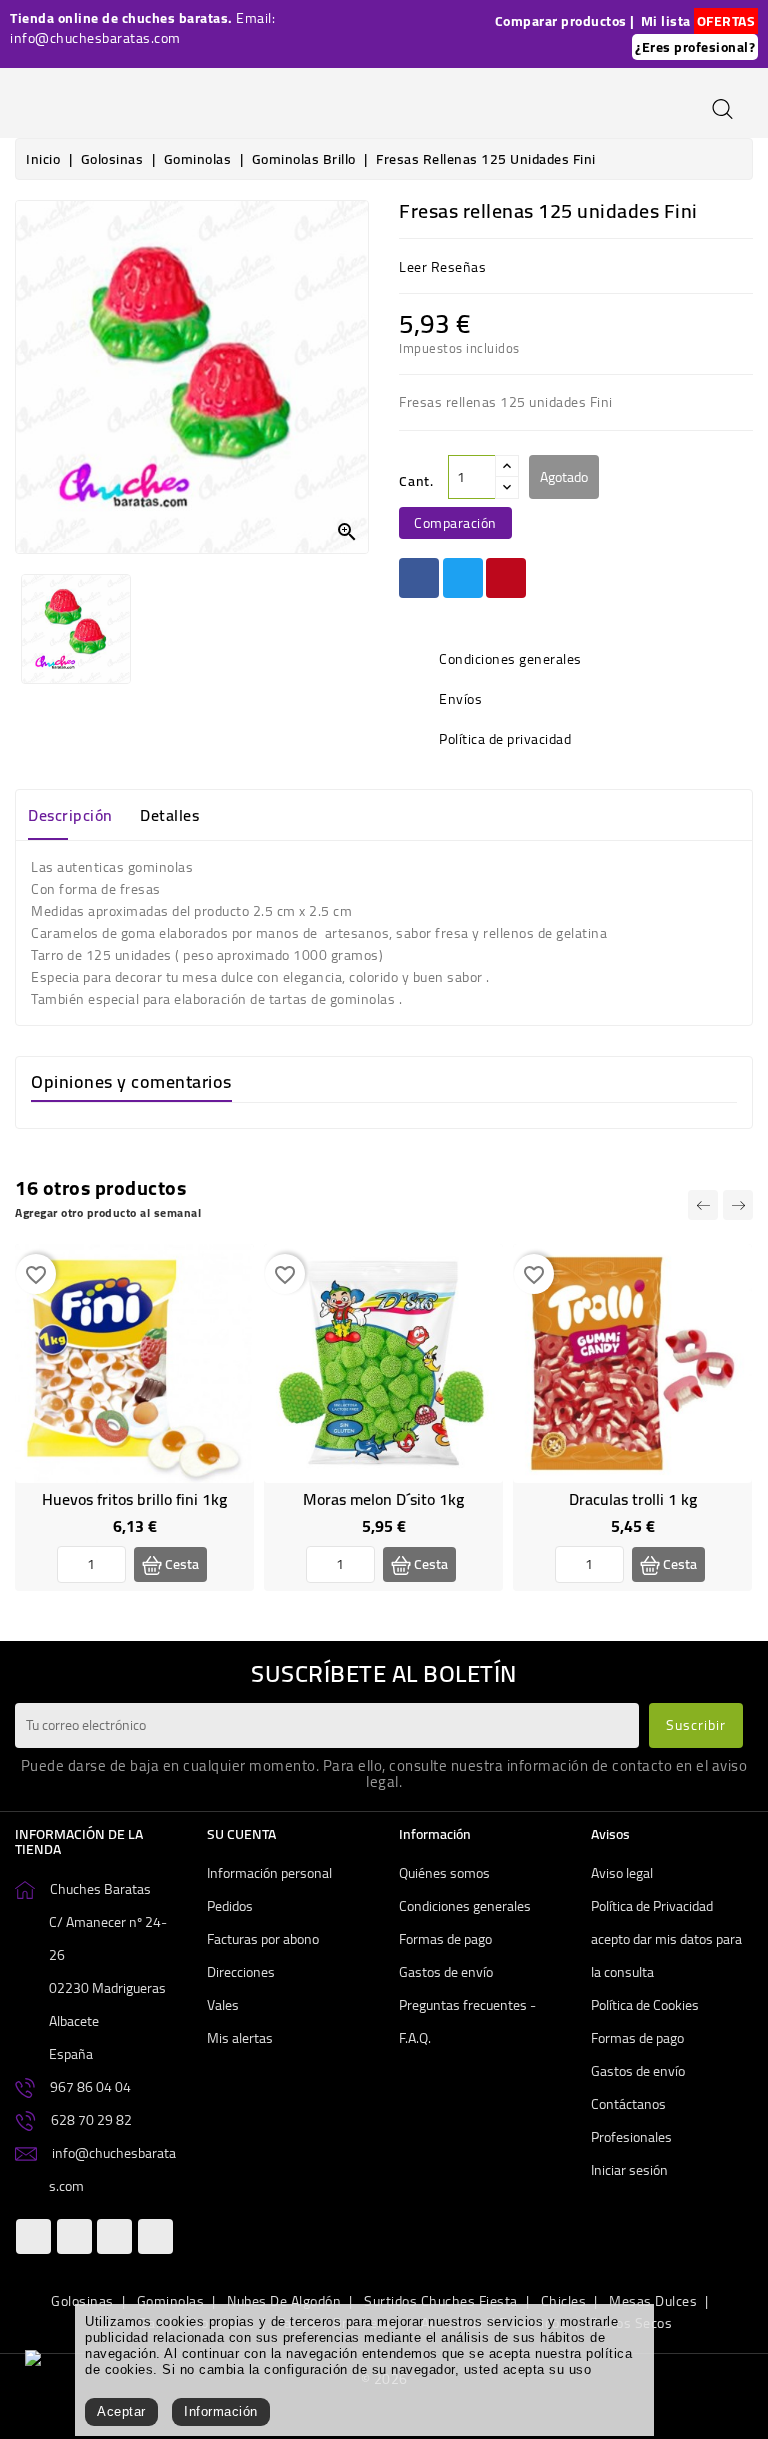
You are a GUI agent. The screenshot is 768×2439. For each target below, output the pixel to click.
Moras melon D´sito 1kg (383, 1499)
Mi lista (666, 21)
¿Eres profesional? (695, 47)
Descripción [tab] (70, 815)
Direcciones (241, 1972)
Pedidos (230, 1906)
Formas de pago (445, 1939)
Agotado (564, 477)
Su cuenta (241, 1834)
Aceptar (121, 2411)
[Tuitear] (463, 578)
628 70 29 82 (91, 2120)
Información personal (269, 1873)
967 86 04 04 (90, 2087)
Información (221, 2411)
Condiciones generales (465, 1906)
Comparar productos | (565, 21)
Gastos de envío (446, 1972)
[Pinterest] (506, 578)
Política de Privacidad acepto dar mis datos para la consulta (666, 1939)
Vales (223, 2005)
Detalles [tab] (169, 815)
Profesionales (631, 2137)
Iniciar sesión (629, 2170)
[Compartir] (419, 578)
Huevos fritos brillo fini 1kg (134, 1499)
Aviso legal (622, 1873)
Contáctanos (628, 2104)
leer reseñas (442, 267)
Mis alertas (240, 2038)
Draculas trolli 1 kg (633, 1499)
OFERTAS (726, 21)
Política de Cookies (645, 2005)
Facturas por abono (263, 1939)
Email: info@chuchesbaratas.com (142, 28)
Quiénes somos (444, 1873)
